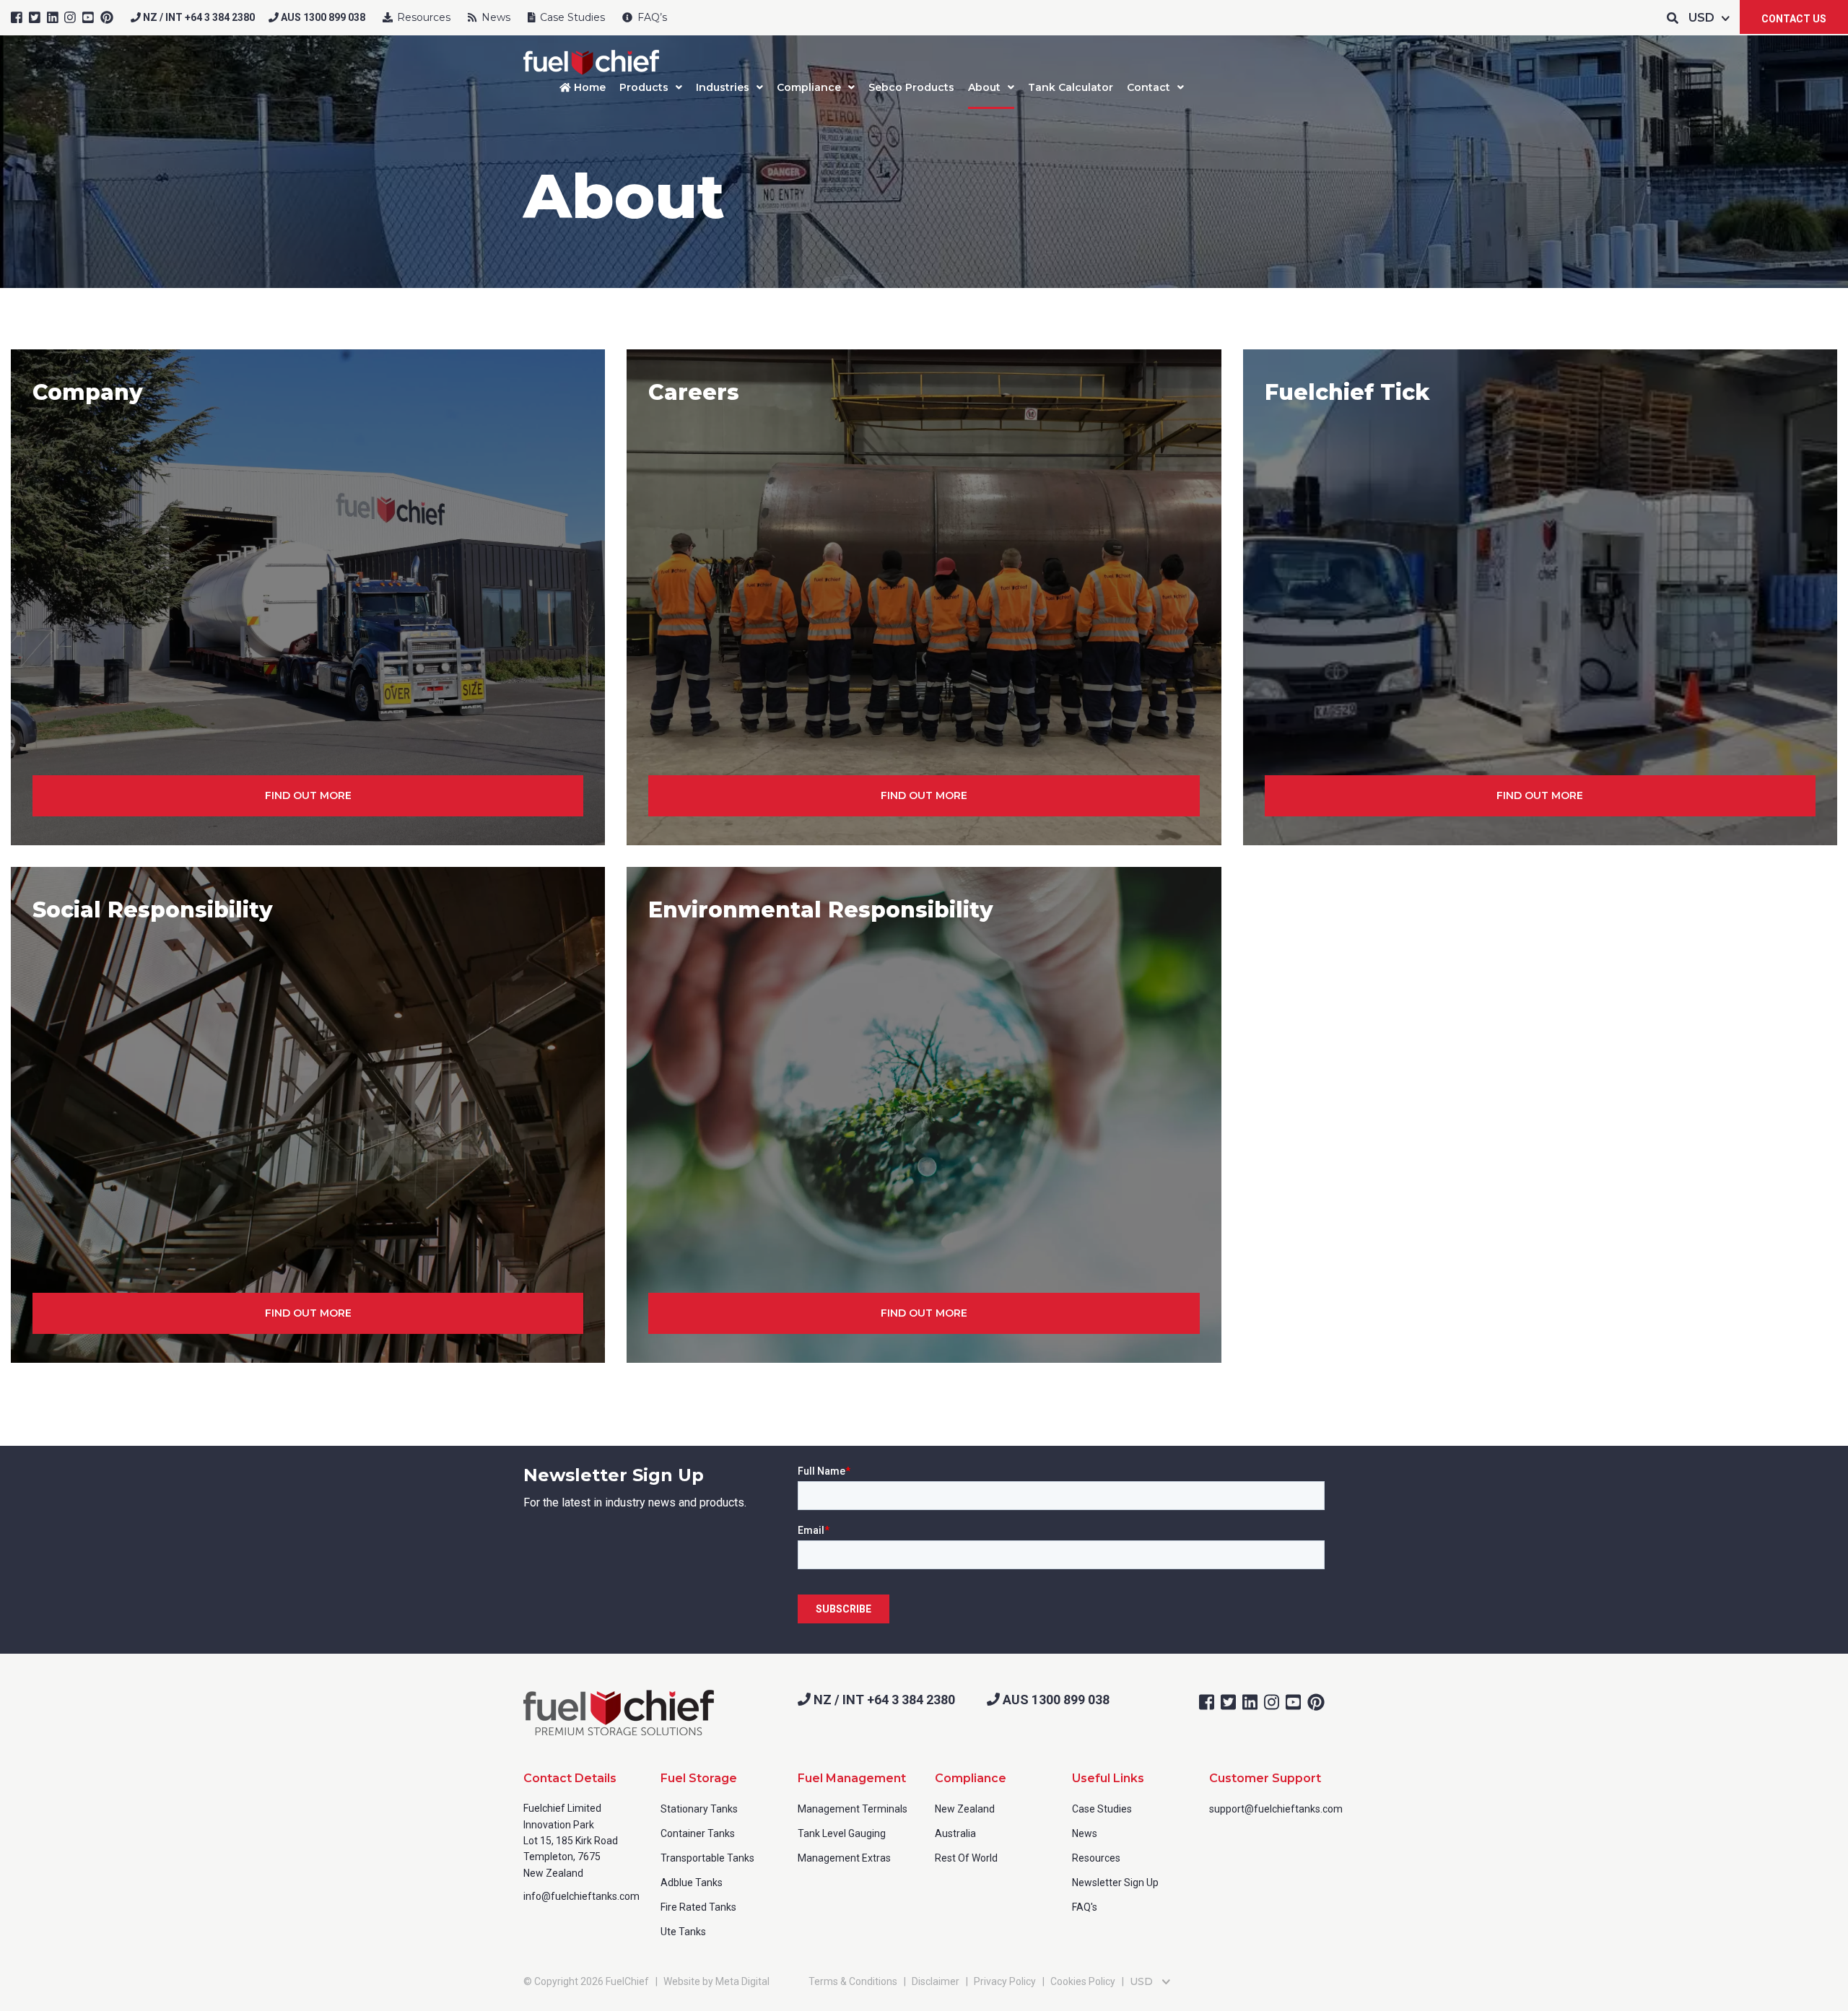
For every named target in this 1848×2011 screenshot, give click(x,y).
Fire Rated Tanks (698, 1907)
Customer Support (1265, 1778)
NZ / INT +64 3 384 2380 (198, 17)
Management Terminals (853, 1809)
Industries (723, 87)
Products (644, 87)
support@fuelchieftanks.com (1276, 1809)
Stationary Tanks (699, 1809)
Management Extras (844, 1858)
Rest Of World (966, 1858)
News (494, 17)
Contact (1149, 87)
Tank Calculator (1071, 87)
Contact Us (1794, 19)
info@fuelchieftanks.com (581, 1896)
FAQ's (1085, 1907)
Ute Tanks (683, 1932)
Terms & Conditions (853, 1981)
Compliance (809, 87)
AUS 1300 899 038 (322, 17)
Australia (955, 1833)
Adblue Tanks (692, 1883)
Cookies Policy (1083, 1981)
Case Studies (571, 17)
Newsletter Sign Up (1115, 1883)
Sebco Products (911, 87)
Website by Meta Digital (716, 1981)
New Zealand (965, 1809)
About (984, 87)
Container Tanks (698, 1833)
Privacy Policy (1005, 1981)
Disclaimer (936, 1981)
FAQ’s (651, 17)
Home (588, 87)
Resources (422, 17)
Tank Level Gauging (842, 1833)
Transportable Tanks (707, 1858)
